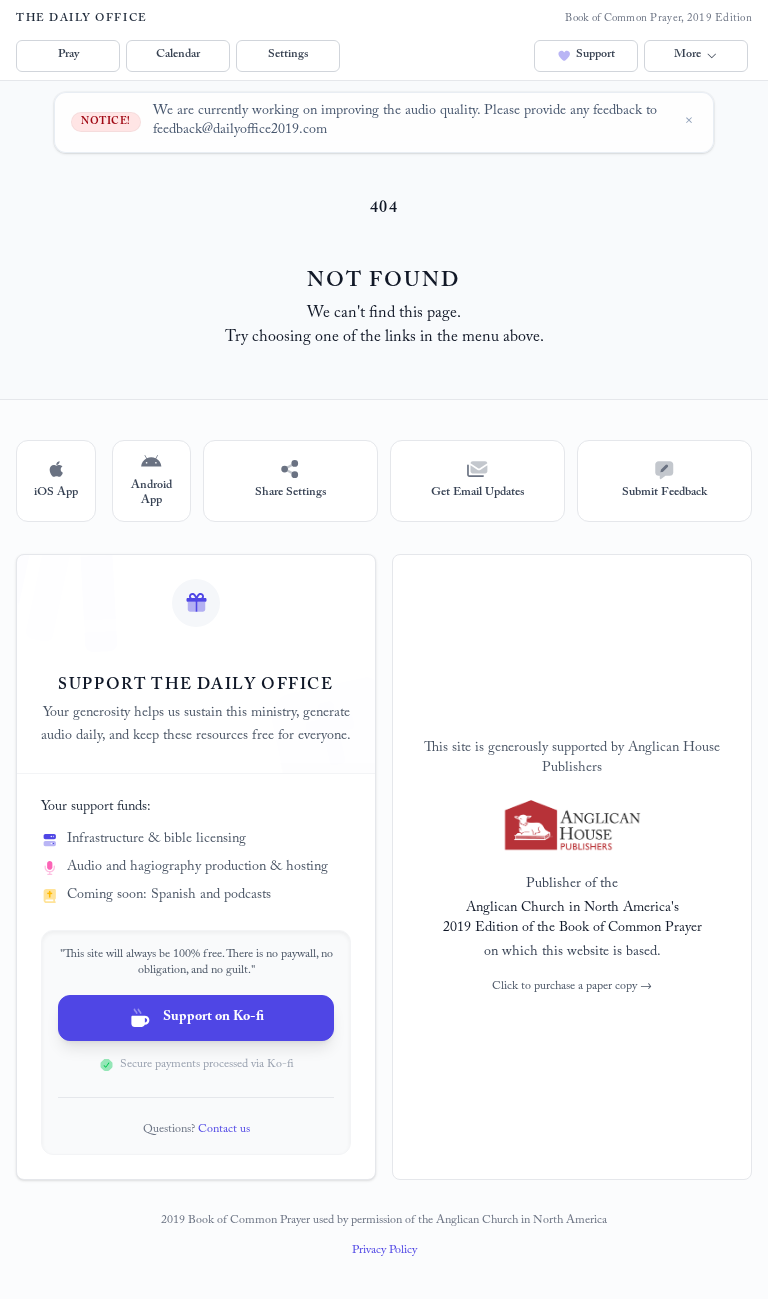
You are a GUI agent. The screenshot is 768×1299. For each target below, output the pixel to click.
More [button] (687, 55)
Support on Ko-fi (213, 1018)
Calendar (178, 55)
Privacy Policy (384, 1251)
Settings (288, 55)
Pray (68, 55)
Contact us (224, 1130)
